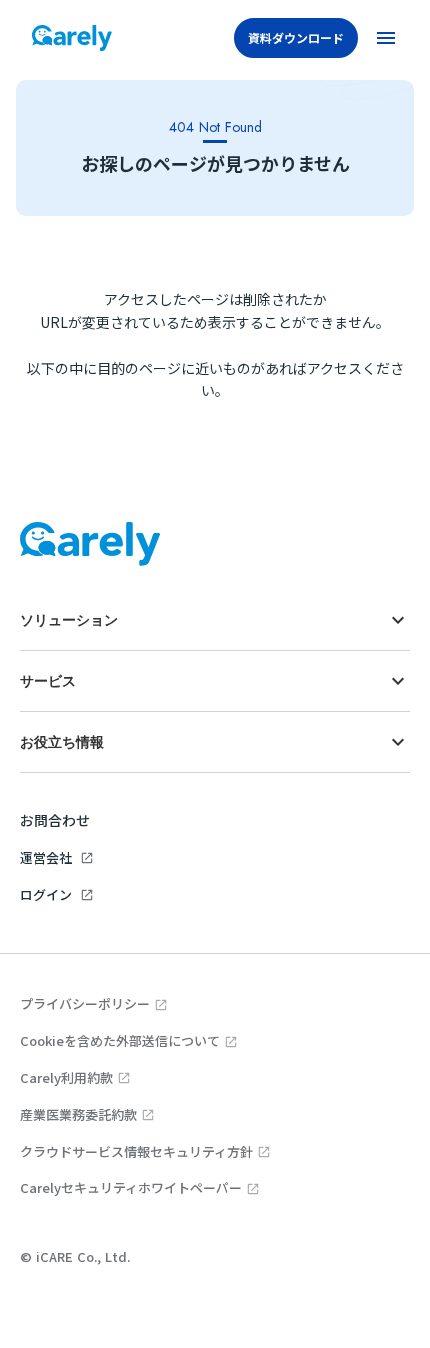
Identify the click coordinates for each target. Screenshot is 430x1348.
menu (386, 38)
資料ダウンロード (296, 37)
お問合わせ (55, 820)
